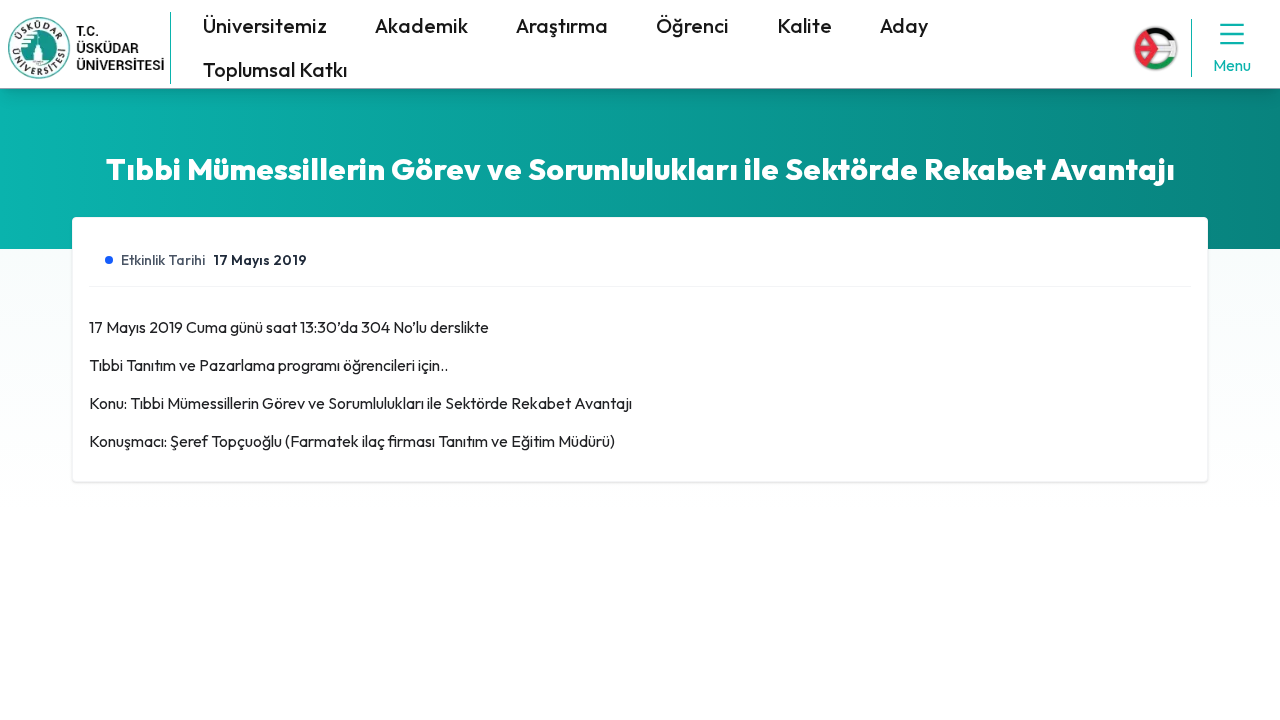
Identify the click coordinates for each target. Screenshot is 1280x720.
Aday (904, 25)
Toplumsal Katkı (275, 69)
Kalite (804, 25)
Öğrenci (692, 25)
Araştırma (562, 25)
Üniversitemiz (265, 25)
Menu (1232, 65)
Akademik (421, 25)
